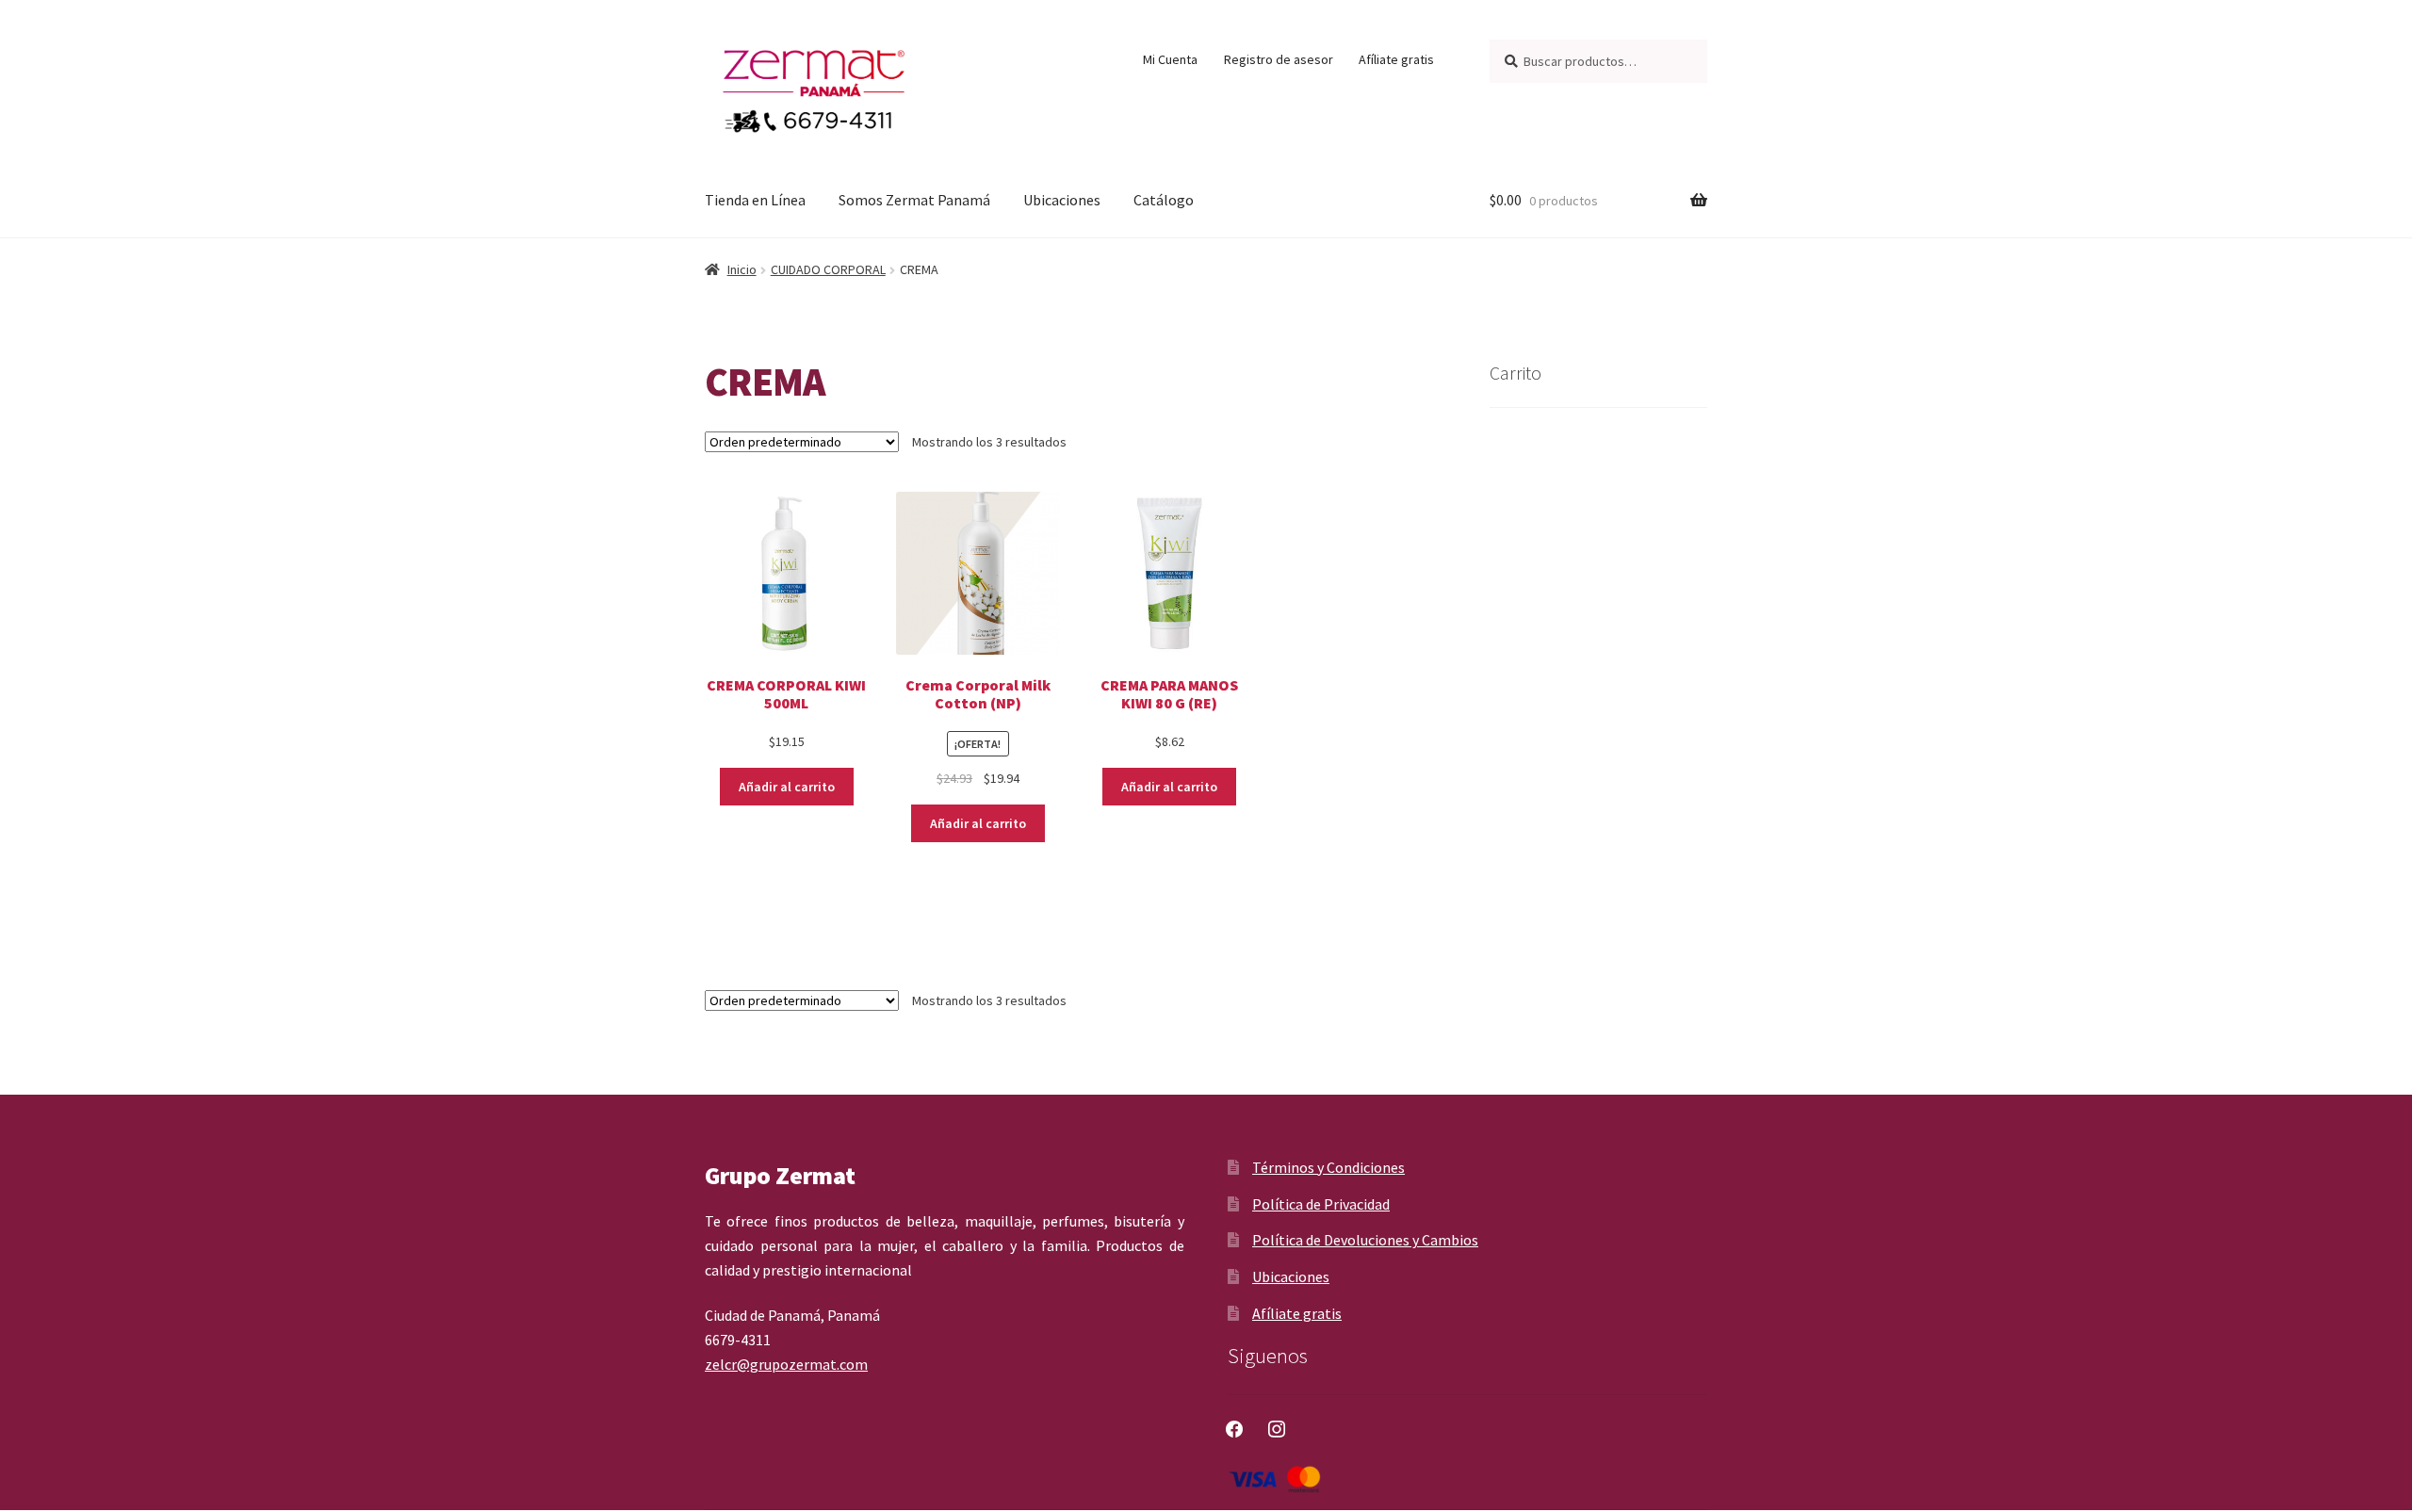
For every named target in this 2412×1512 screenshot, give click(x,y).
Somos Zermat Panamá (914, 200)
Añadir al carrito (787, 787)
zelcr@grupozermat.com (786, 1364)
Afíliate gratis (1396, 59)
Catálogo (1164, 200)
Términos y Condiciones (1328, 1167)
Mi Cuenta (1170, 59)
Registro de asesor (1279, 59)
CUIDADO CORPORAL (828, 269)
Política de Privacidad (1321, 1204)
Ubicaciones (1062, 200)
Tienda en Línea (755, 200)
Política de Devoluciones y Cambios (1365, 1240)
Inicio (742, 269)
